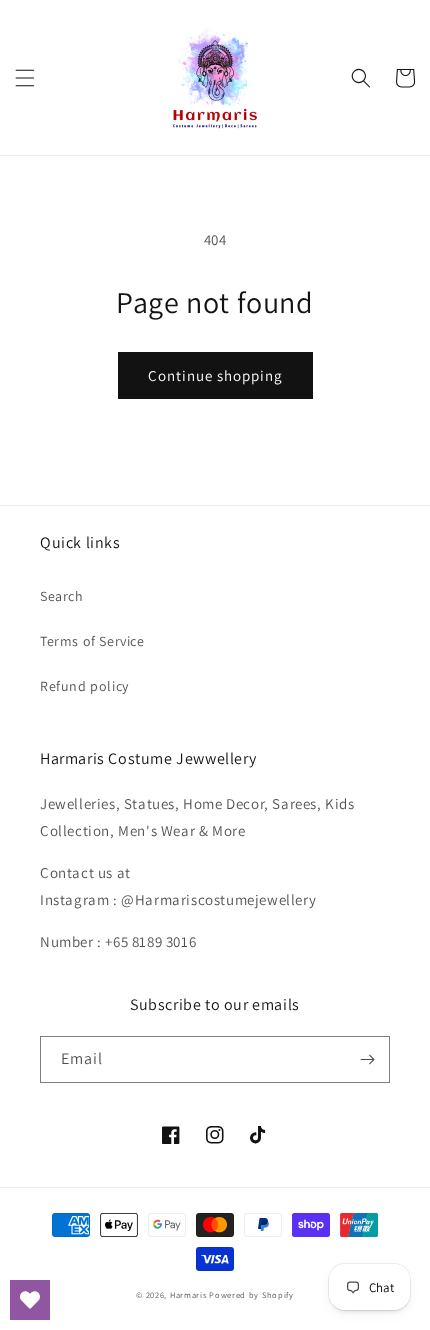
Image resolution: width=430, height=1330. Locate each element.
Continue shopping (215, 375)
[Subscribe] (367, 1059)
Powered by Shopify (251, 1294)
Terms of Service (92, 641)
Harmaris (188, 1294)
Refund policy (84, 686)
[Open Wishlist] (30, 1300)
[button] (25, 78)
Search (62, 596)
